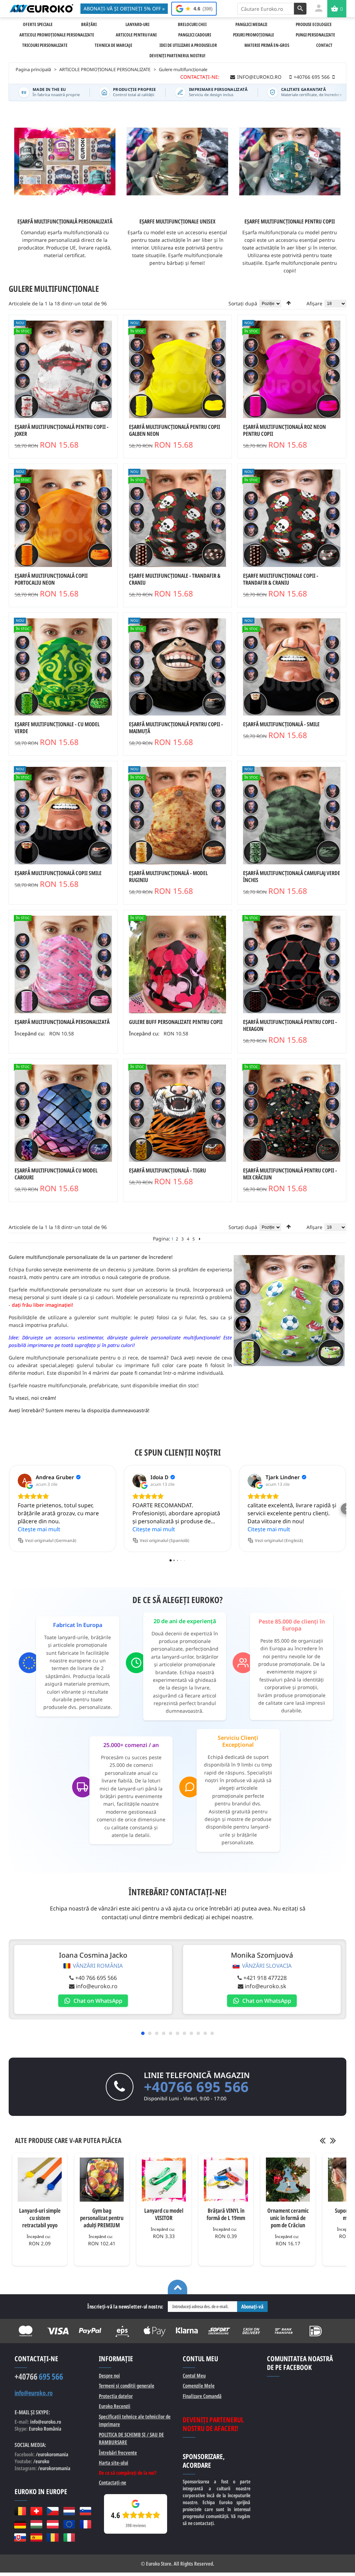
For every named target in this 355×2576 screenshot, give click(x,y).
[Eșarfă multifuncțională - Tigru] (178, 1113)
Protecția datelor (116, 2396)
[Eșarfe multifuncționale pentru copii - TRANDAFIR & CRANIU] (292, 518)
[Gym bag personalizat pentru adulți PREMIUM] (102, 2180)
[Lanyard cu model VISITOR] (164, 2180)
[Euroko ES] (36, 2537)
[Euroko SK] (20, 2537)
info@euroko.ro (97, 1986)
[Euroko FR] (85, 2524)
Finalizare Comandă (202, 2396)
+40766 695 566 (196, 2087)
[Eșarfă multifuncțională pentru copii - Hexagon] (292, 964)
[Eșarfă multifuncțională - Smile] (292, 667)
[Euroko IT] (69, 2537)
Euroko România (45, 2429)
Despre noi (109, 2375)
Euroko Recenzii (115, 2406)
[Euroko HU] (36, 2524)
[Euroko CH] (36, 2511)
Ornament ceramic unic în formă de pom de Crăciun (288, 2218)
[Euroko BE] (20, 2511)
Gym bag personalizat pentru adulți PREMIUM (102, 2218)
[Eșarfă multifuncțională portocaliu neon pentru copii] (63, 518)
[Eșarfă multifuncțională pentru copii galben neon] (178, 369)
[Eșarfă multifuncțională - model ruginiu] (178, 816)
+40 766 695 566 (96, 1978)
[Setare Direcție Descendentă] (289, 303)
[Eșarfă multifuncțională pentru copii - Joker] (63, 369)
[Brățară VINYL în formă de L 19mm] (226, 2180)
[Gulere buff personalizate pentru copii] (178, 964)
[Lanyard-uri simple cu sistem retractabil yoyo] (40, 2180)
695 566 (39, 2376)
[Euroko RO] (53, 2537)
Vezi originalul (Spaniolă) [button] (164, 1540)
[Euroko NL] (69, 2511)
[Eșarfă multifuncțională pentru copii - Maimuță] (178, 667)
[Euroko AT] (53, 2524)
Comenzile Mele (199, 2386)
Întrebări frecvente (118, 2452)
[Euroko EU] (69, 2524)
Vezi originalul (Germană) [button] (51, 1540)
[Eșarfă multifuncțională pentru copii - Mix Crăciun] (292, 1113)
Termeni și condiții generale (127, 2386)
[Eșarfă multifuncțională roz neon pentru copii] (292, 369)
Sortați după (243, 303)
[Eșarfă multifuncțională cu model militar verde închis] (292, 816)
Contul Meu (194, 2375)
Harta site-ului (114, 2463)
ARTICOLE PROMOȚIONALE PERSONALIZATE (105, 69)
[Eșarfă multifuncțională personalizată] (63, 964)
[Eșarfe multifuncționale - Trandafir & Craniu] (178, 518)
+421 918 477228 (265, 1978)
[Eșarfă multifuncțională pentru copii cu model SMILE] (63, 816)
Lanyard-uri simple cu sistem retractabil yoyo (40, 2218)
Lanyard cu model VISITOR (164, 2214)
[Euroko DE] (20, 2524)
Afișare (314, 303)
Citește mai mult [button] (39, 1529)
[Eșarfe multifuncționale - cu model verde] (63, 667)
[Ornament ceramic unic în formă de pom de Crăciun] (288, 2180)
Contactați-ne (112, 2482)
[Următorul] (200, 1239)
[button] (9, 1509)
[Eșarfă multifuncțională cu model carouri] (63, 1113)
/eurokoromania (54, 2468)
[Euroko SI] (85, 2511)
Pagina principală (33, 69)
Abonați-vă (252, 2306)
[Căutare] (300, 9)
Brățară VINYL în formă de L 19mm (226, 2214)
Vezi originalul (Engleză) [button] (279, 1540)
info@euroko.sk (266, 1986)
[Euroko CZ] (53, 2511)
